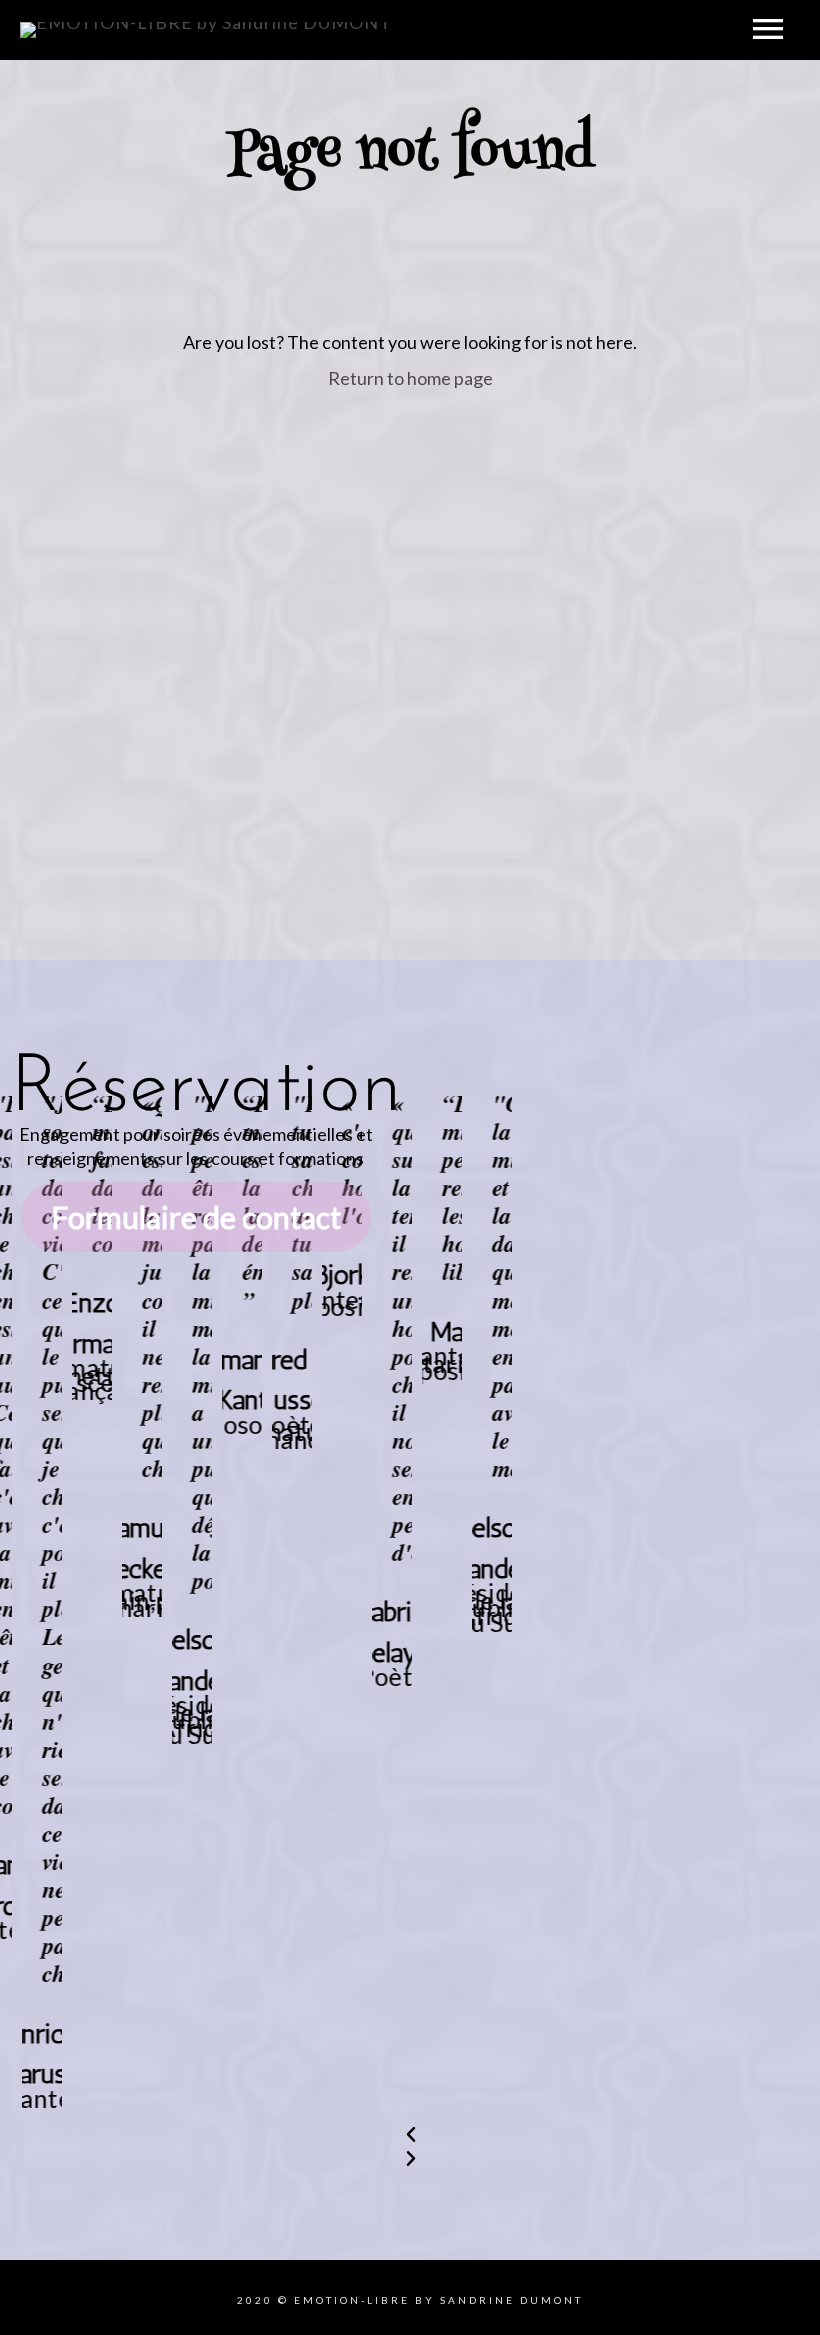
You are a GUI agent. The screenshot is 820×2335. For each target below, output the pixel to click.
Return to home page (410, 378)
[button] (595, 2134)
